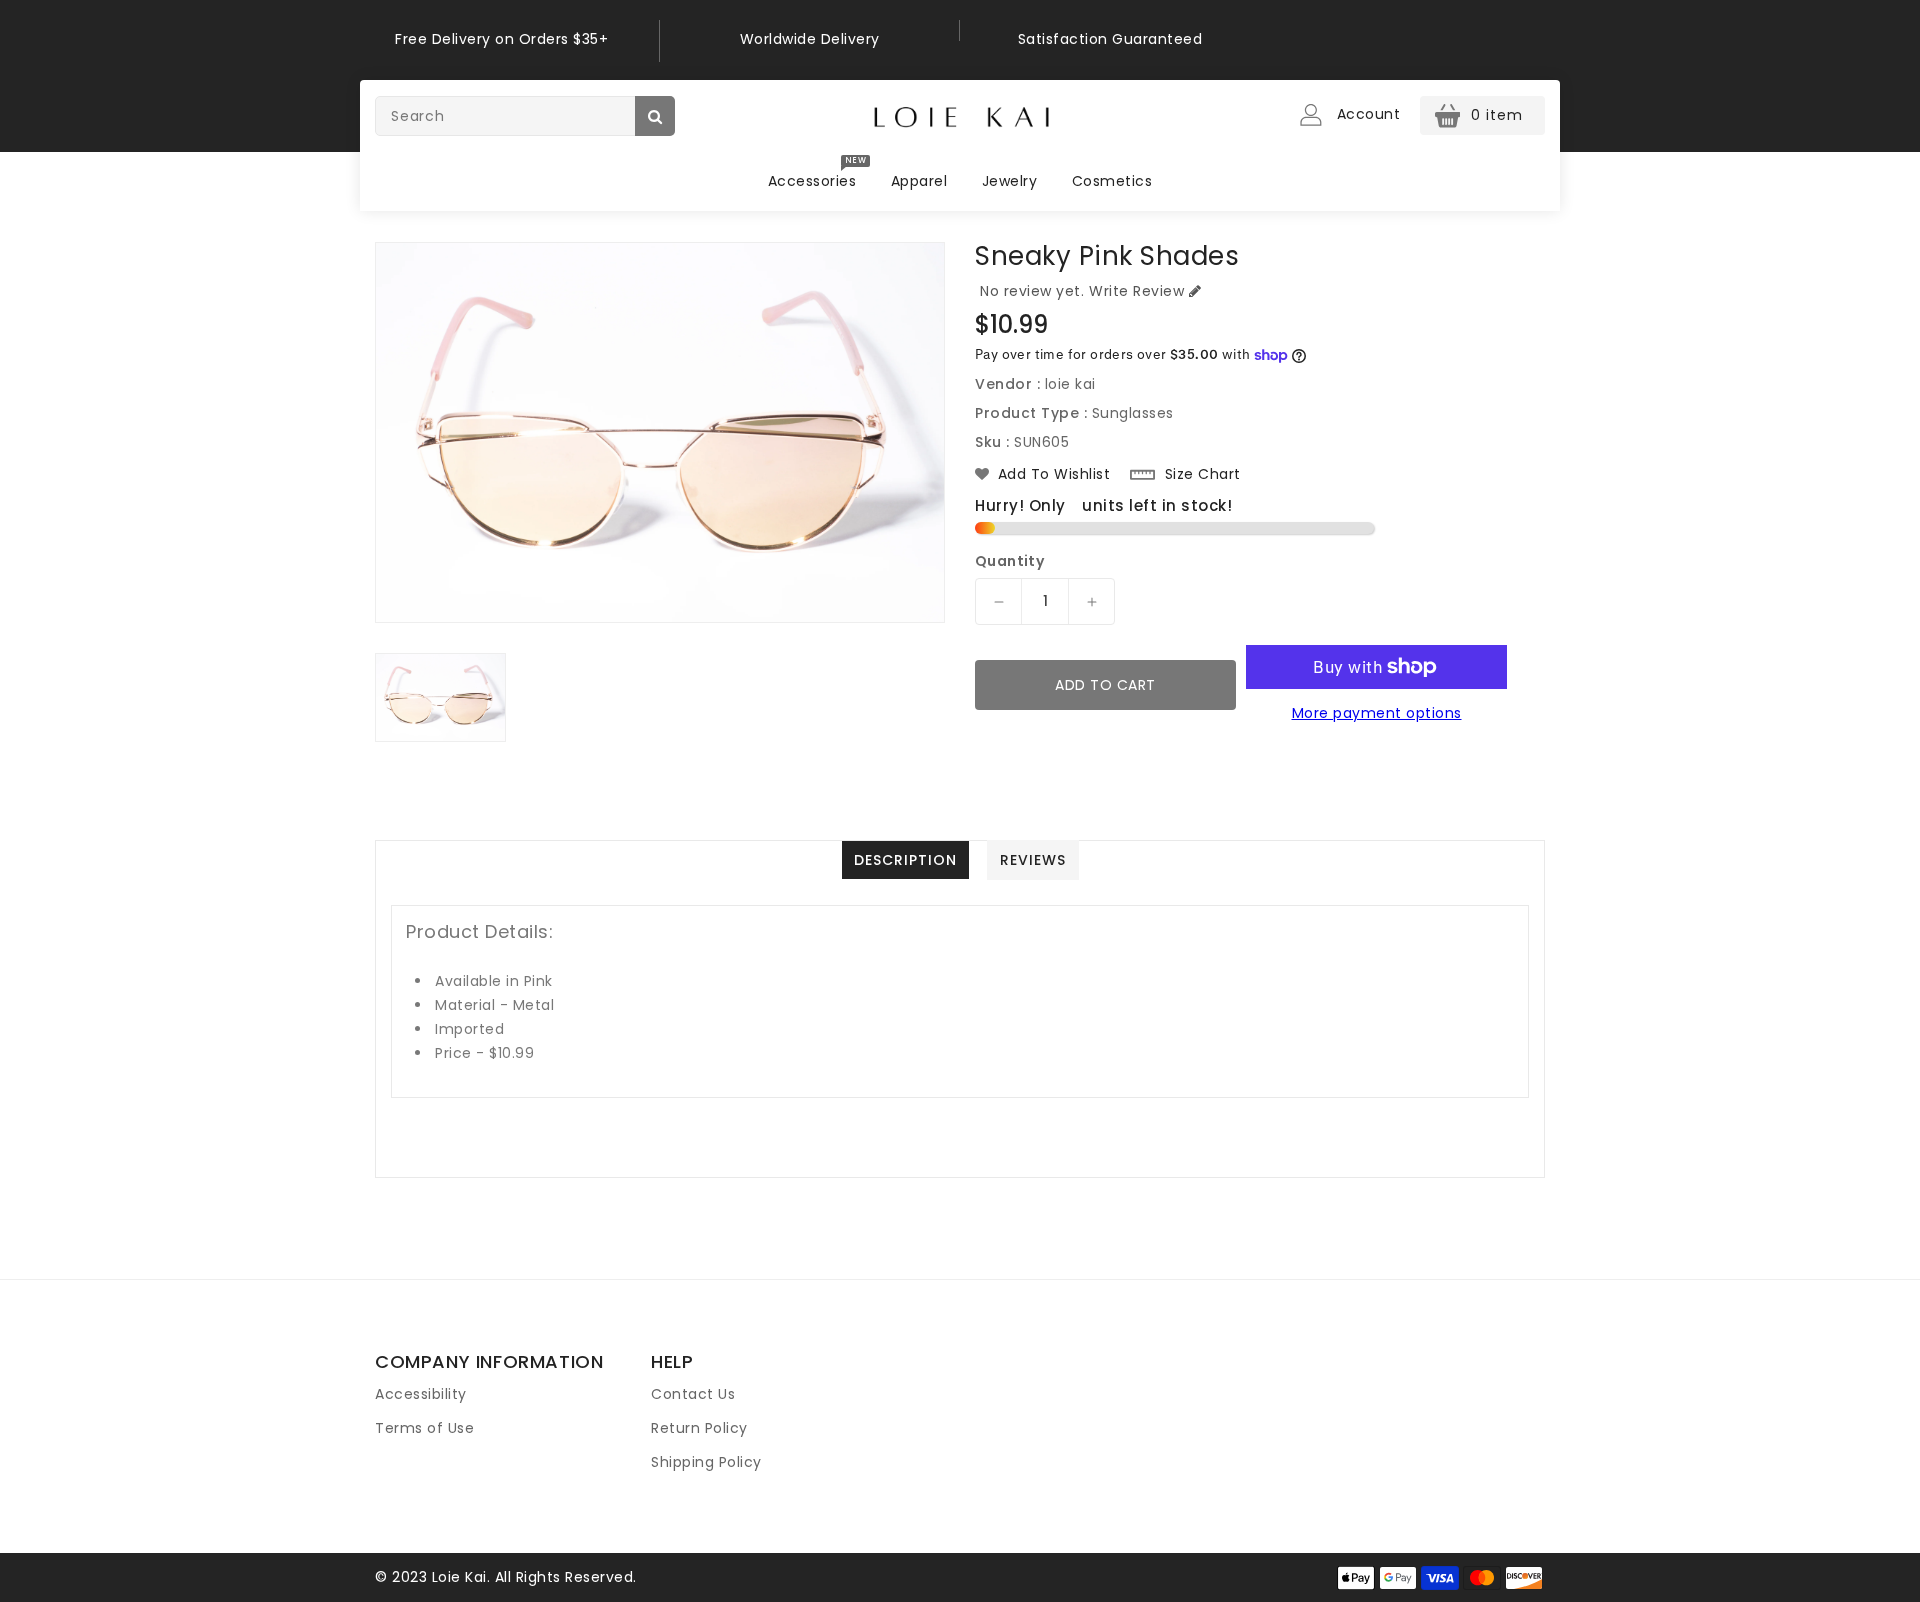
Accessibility (421, 1394)
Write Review (1136, 291)
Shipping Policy (706, 1462)
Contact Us (693, 1394)
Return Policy (699, 1428)
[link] (509, 41)
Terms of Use (424, 1428)
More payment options (1377, 713)
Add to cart (1105, 685)
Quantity (1009, 561)
